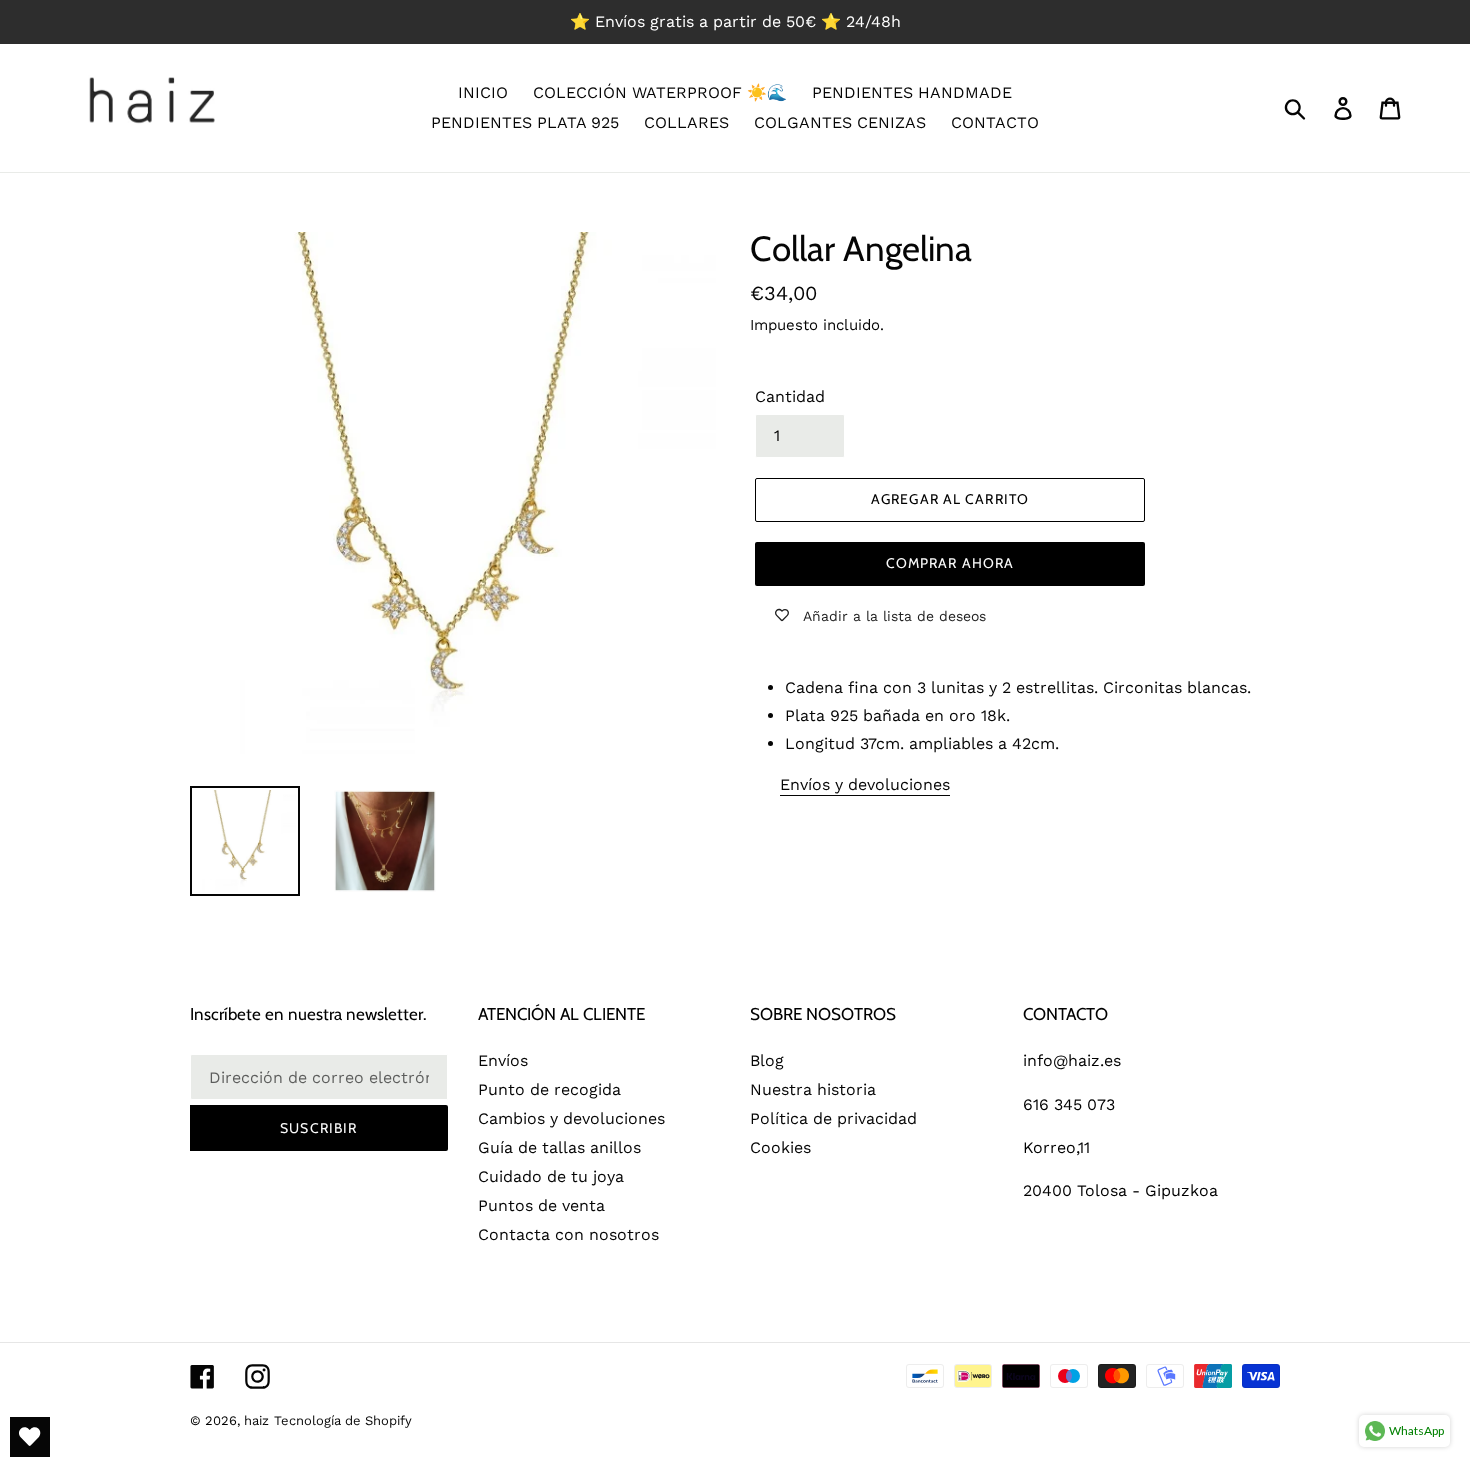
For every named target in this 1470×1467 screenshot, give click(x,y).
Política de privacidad (833, 1118)
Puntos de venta (541, 1205)
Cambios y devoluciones (571, 1118)
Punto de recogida (549, 1089)
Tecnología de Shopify (343, 1420)
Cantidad (790, 396)
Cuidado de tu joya (551, 1176)
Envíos (503, 1060)
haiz (256, 1420)
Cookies (780, 1147)
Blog (767, 1060)
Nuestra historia (813, 1089)
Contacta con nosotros (568, 1234)
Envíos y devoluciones (865, 784)
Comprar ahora (950, 563)
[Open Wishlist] (30, 1437)
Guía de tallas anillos (559, 1147)
